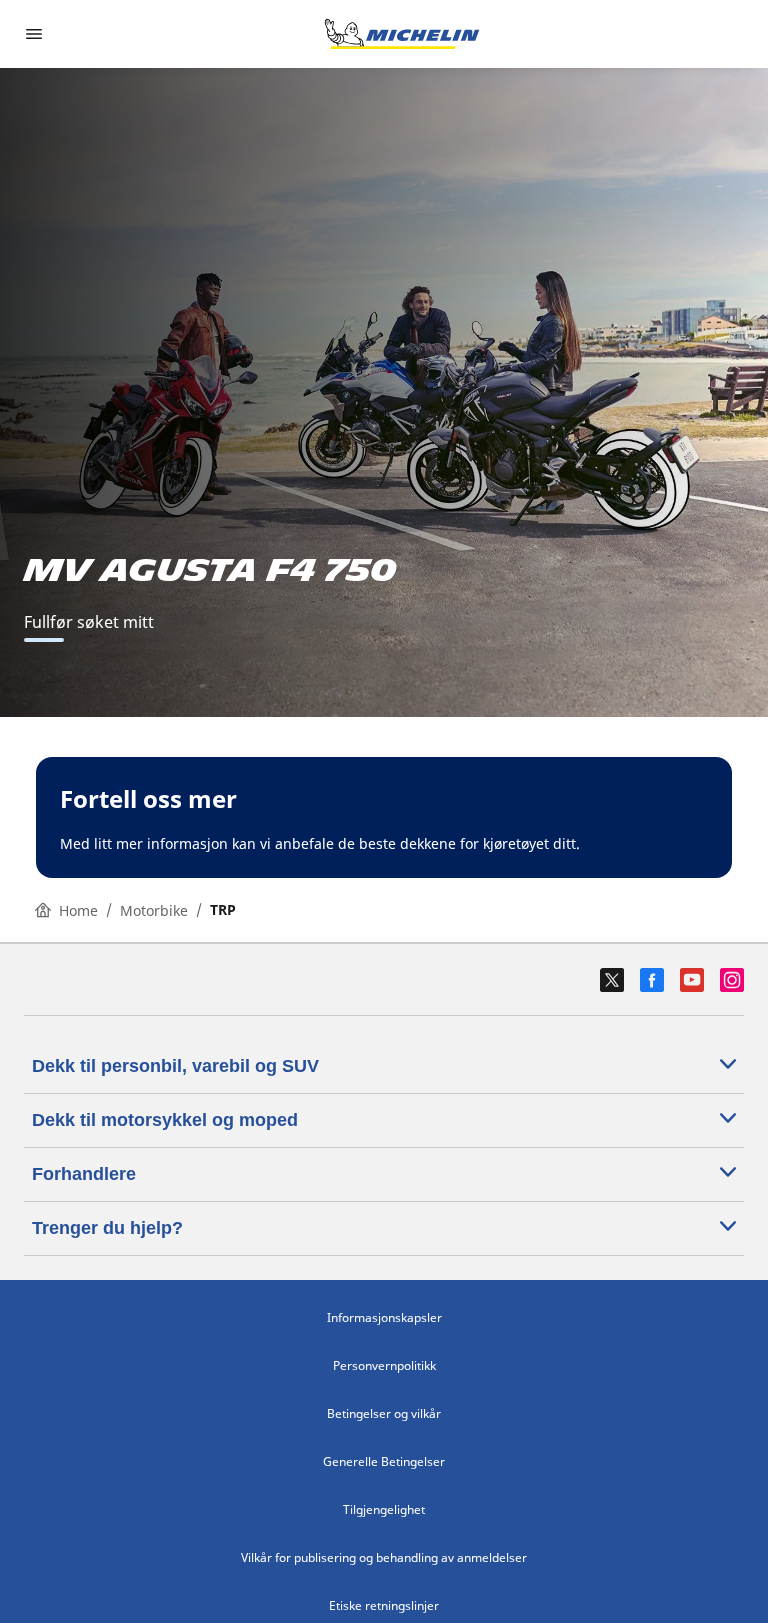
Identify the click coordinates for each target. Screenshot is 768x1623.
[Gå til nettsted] (402, 34)
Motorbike (154, 910)
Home (78, 910)
